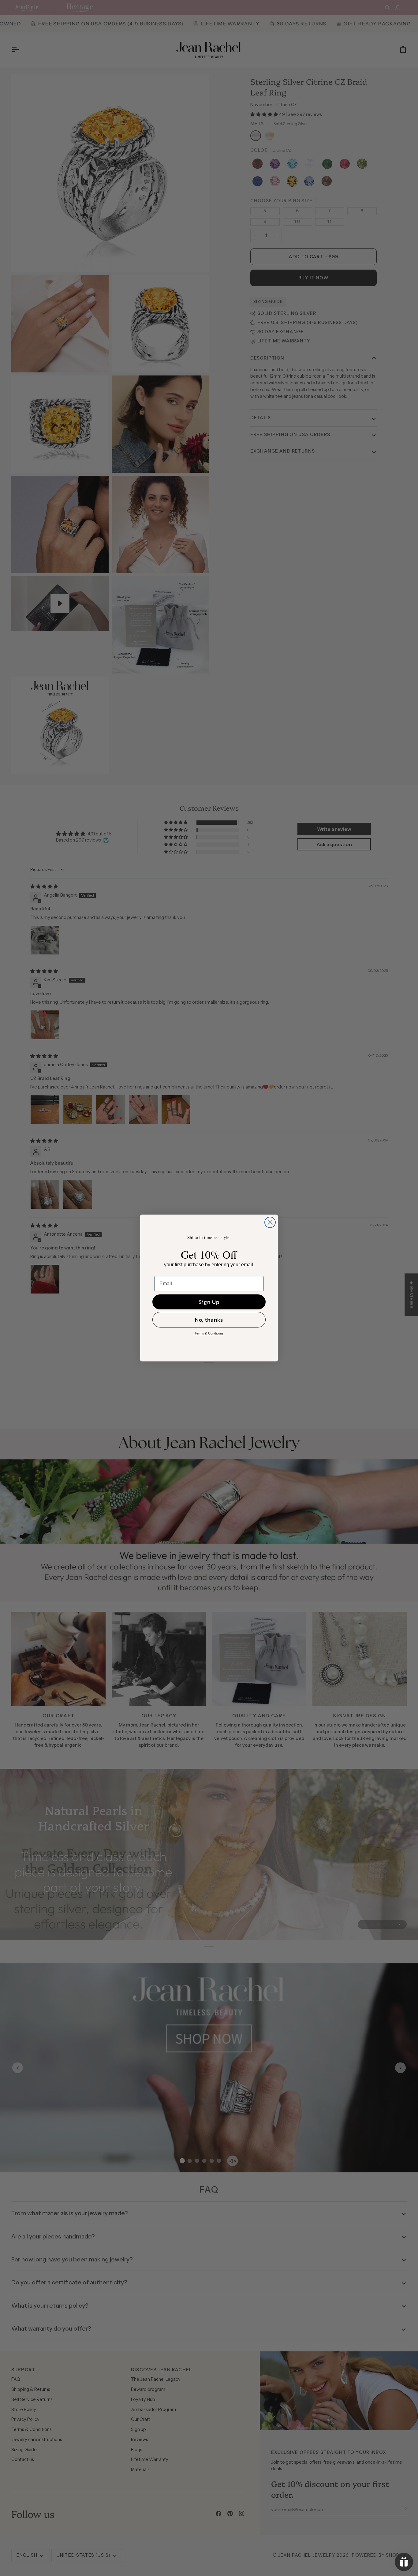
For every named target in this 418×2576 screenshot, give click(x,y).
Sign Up (209, 1302)
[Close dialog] (270, 1222)
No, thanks (209, 1320)
